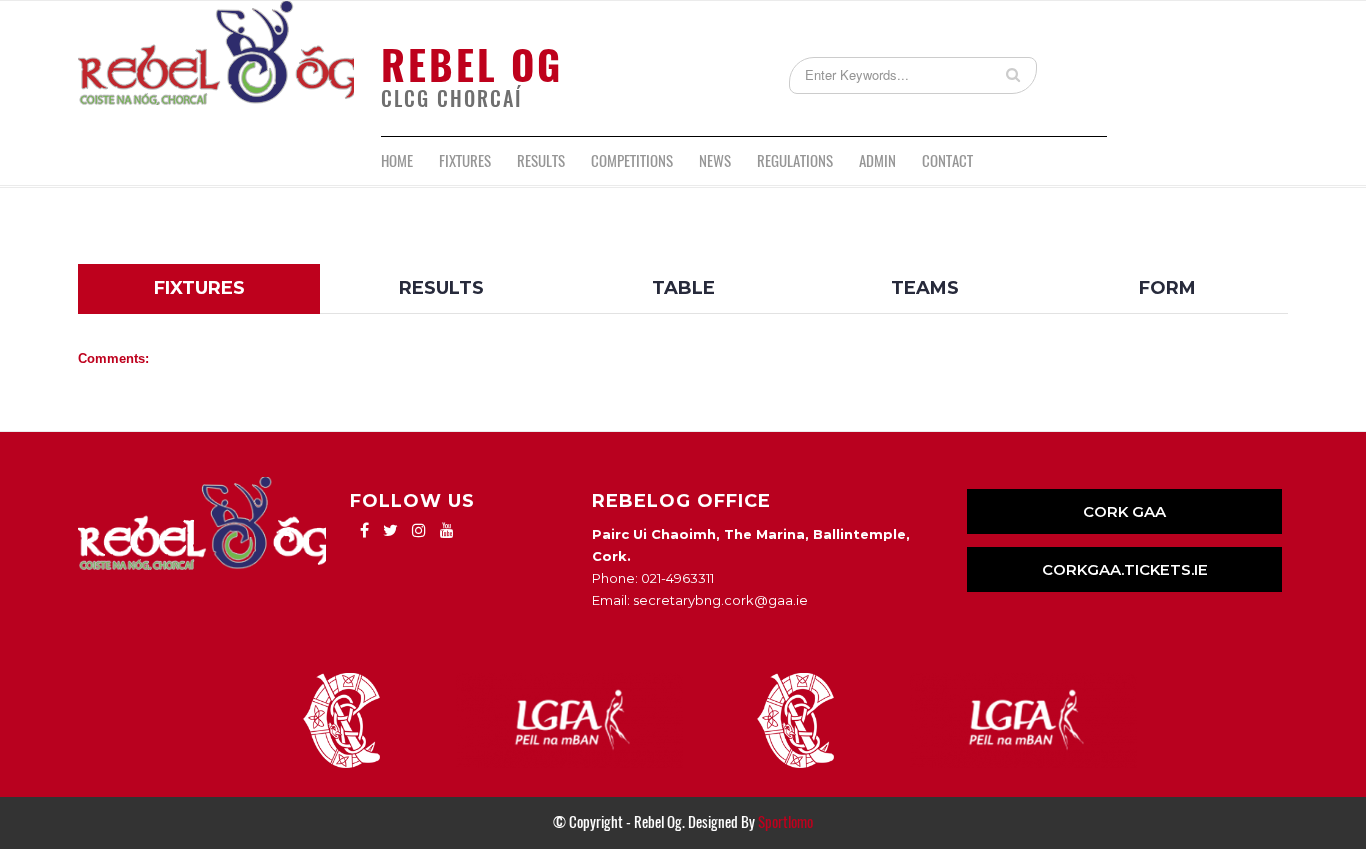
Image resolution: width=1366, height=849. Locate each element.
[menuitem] (397, 161)
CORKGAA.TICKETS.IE (1125, 569)
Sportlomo (785, 822)
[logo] (216, 68)
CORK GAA (1124, 511)
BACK (1240, 248)
